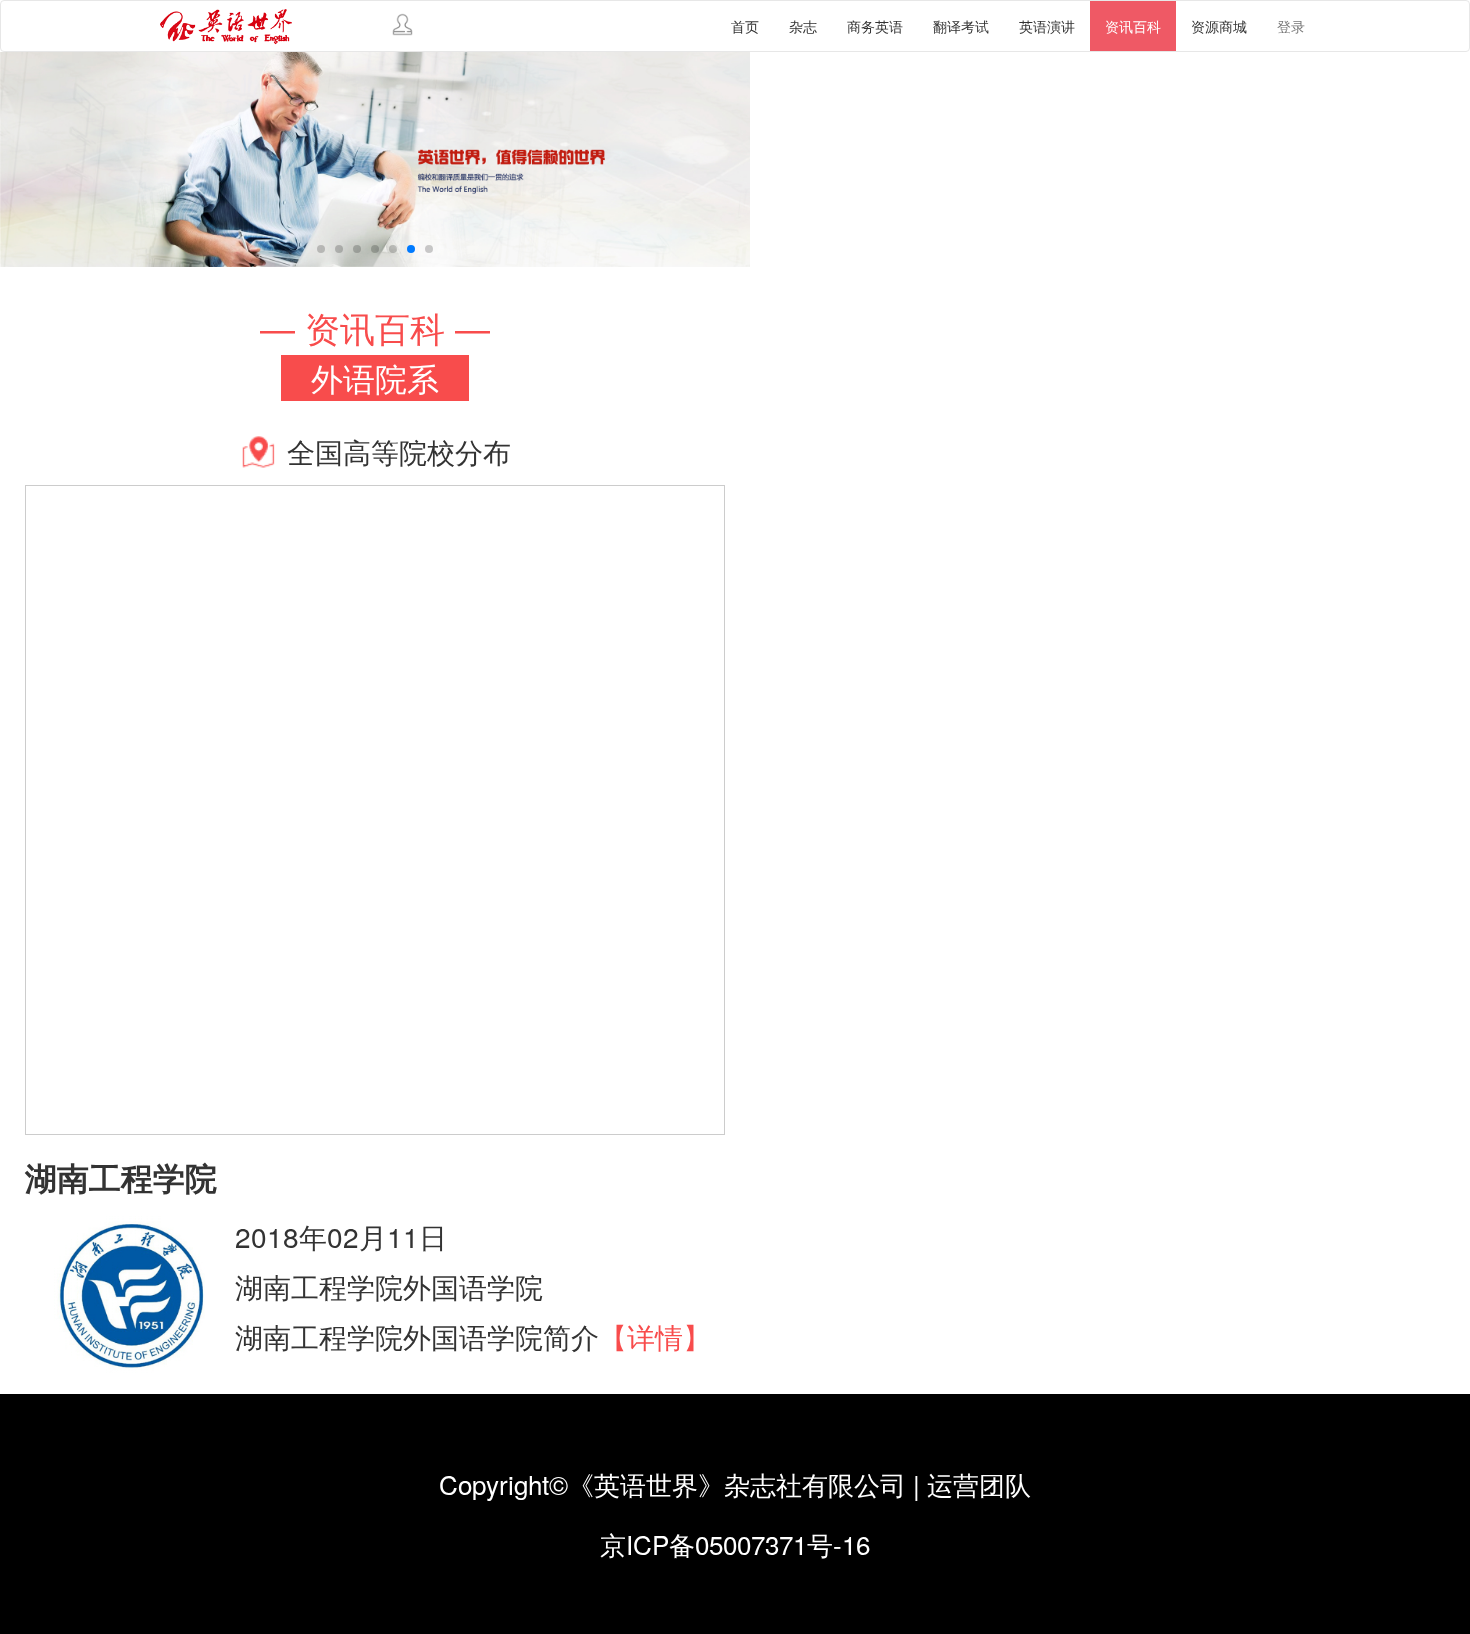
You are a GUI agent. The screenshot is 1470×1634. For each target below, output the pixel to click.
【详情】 (655, 1336)
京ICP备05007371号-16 (735, 1543)
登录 (1291, 26)
